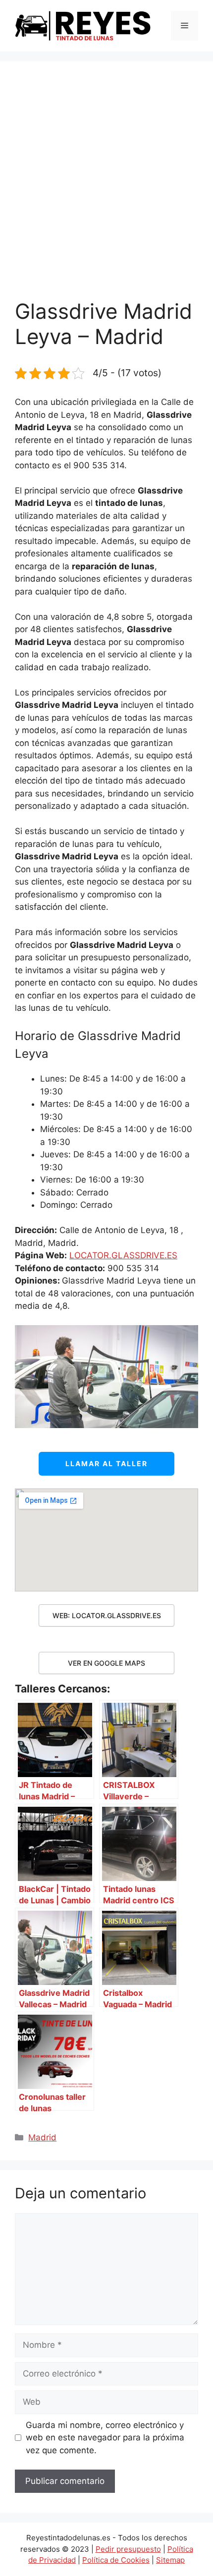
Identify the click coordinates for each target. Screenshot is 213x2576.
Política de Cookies (116, 2560)
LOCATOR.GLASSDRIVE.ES (123, 1255)
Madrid (42, 2137)
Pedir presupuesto (128, 2549)
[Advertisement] (106, 188)
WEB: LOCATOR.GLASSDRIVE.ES (107, 1615)
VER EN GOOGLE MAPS (106, 1663)
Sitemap (170, 2560)
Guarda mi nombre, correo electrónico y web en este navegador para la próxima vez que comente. (105, 2438)
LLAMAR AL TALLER (106, 1463)
